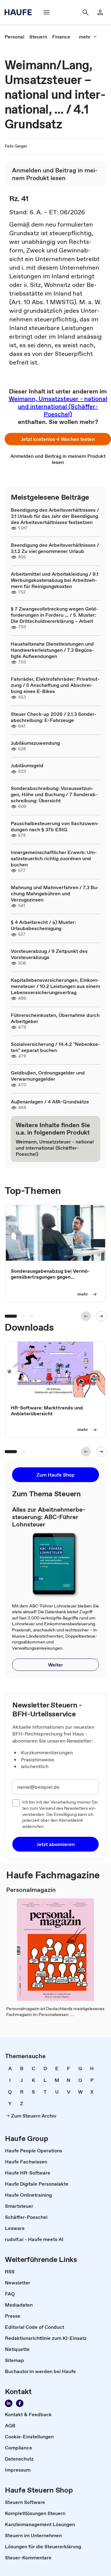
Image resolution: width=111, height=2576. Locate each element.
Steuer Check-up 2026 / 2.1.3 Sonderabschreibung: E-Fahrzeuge (54, 717)
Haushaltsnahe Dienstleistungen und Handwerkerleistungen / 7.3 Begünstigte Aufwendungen (52, 650)
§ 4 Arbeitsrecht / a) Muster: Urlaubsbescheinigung (43, 925)
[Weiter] (101, 1316)
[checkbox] (16, 1803)
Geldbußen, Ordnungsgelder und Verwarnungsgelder (48, 1076)
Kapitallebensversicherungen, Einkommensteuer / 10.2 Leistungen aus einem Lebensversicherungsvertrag (55, 986)
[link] (14, 37)
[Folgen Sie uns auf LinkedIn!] (9, 2403)
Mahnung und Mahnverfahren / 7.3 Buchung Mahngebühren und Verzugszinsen (55, 893)
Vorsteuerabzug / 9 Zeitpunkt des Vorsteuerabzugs (49, 954)
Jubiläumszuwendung (35, 743)
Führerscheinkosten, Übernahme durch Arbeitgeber (55, 1018)
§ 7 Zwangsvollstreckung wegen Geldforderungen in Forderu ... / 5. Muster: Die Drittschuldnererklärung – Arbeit (54, 615)
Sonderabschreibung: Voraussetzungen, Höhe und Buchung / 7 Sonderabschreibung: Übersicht (54, 794)
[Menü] (47, 12)
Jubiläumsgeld (27, 765)
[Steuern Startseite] (20, 12)
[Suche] (85, 12)
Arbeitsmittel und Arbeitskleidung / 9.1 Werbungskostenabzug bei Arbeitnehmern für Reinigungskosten (55, 580)
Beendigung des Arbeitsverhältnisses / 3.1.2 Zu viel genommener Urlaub (55, 548)
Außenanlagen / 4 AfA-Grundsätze (50, 1102)
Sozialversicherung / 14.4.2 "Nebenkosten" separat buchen (55, 1047)
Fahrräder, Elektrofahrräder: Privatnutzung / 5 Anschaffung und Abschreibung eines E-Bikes (55, 685)
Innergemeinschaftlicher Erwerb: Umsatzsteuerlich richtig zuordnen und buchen (54, 858)
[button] (58, 439)
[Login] (100, 12)
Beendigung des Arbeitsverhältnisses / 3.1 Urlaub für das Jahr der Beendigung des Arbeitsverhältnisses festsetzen (55, 516)
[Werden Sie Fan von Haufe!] (20, 2403)
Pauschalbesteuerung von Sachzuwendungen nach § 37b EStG (55, 826)
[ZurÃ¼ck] (86, 1316)
